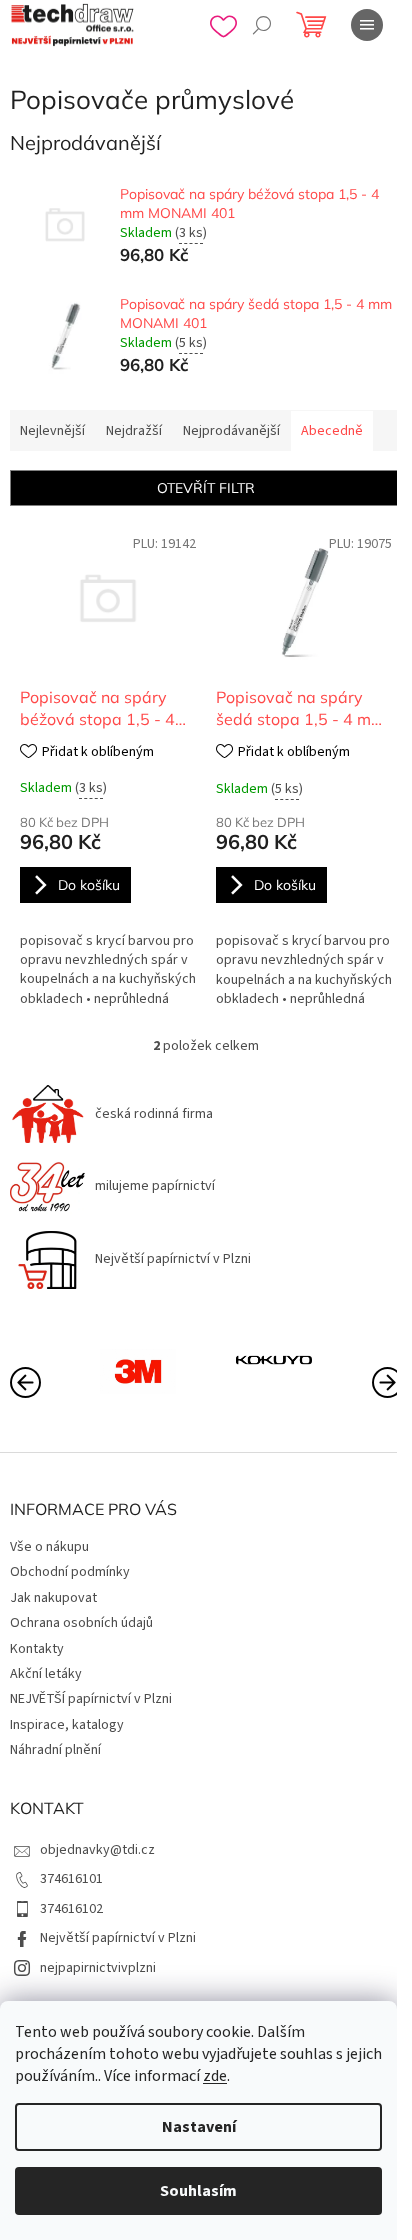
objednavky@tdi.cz (97, 1850)
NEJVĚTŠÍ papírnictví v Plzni (91, 1699)
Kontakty (37, 1649)
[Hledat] (262, 25)
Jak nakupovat (53, 1598)
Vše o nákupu (49, 1547)
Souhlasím (198, 2191)
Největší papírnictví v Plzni (118, 1938)
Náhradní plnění (55, 1750)
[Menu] (367, 25)
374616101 (71, 1879)
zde (215, 2076)
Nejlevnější (52, 431)
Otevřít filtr (206, 488)
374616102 (71, 1909)
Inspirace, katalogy (67, 1725)
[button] (387, 1381)
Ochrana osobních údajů (81, 1623)
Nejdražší (134, 431)
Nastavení (199, 2127)
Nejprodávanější (231, 431)
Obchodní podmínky (70, 1572)
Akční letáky (46, 1674)
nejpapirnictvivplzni (98, 1968)
